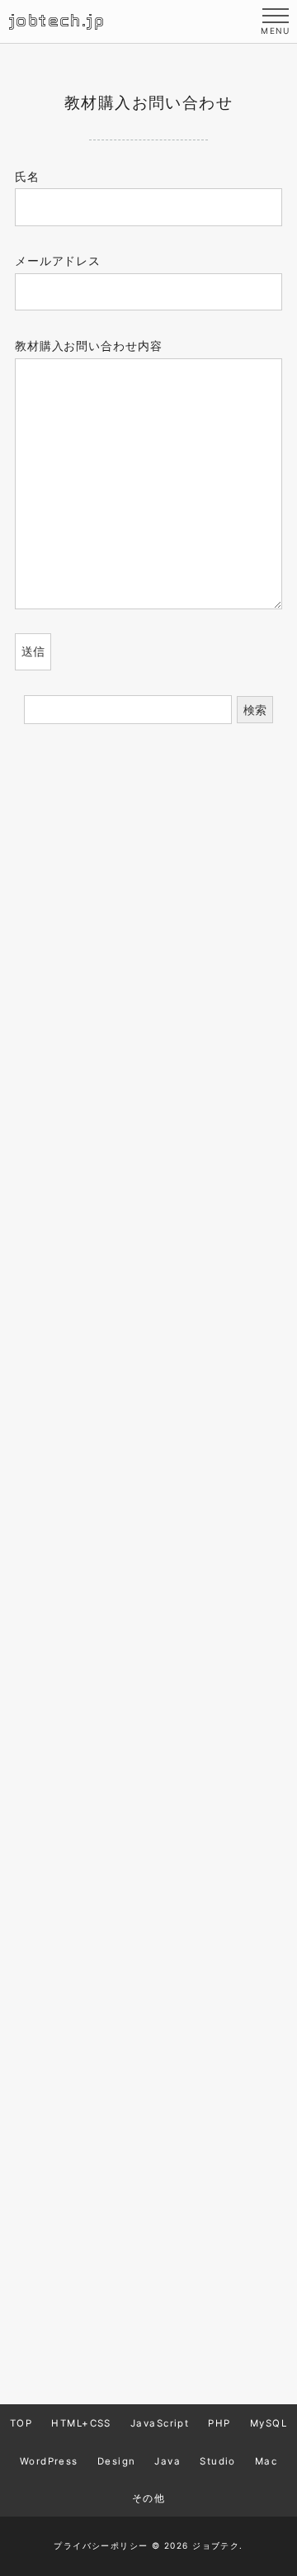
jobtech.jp (57, 21)
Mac (266, 2461)
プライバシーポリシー (101, 2545)
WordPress (49, 2461)
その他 (148, 2498)
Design (117, 2461)
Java (167, 2461)
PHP (219, 2424)
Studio (218, 2461)
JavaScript (160, 2424)
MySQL (269, 2424)
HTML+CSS (81, 2424)
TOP (21, 2424)
